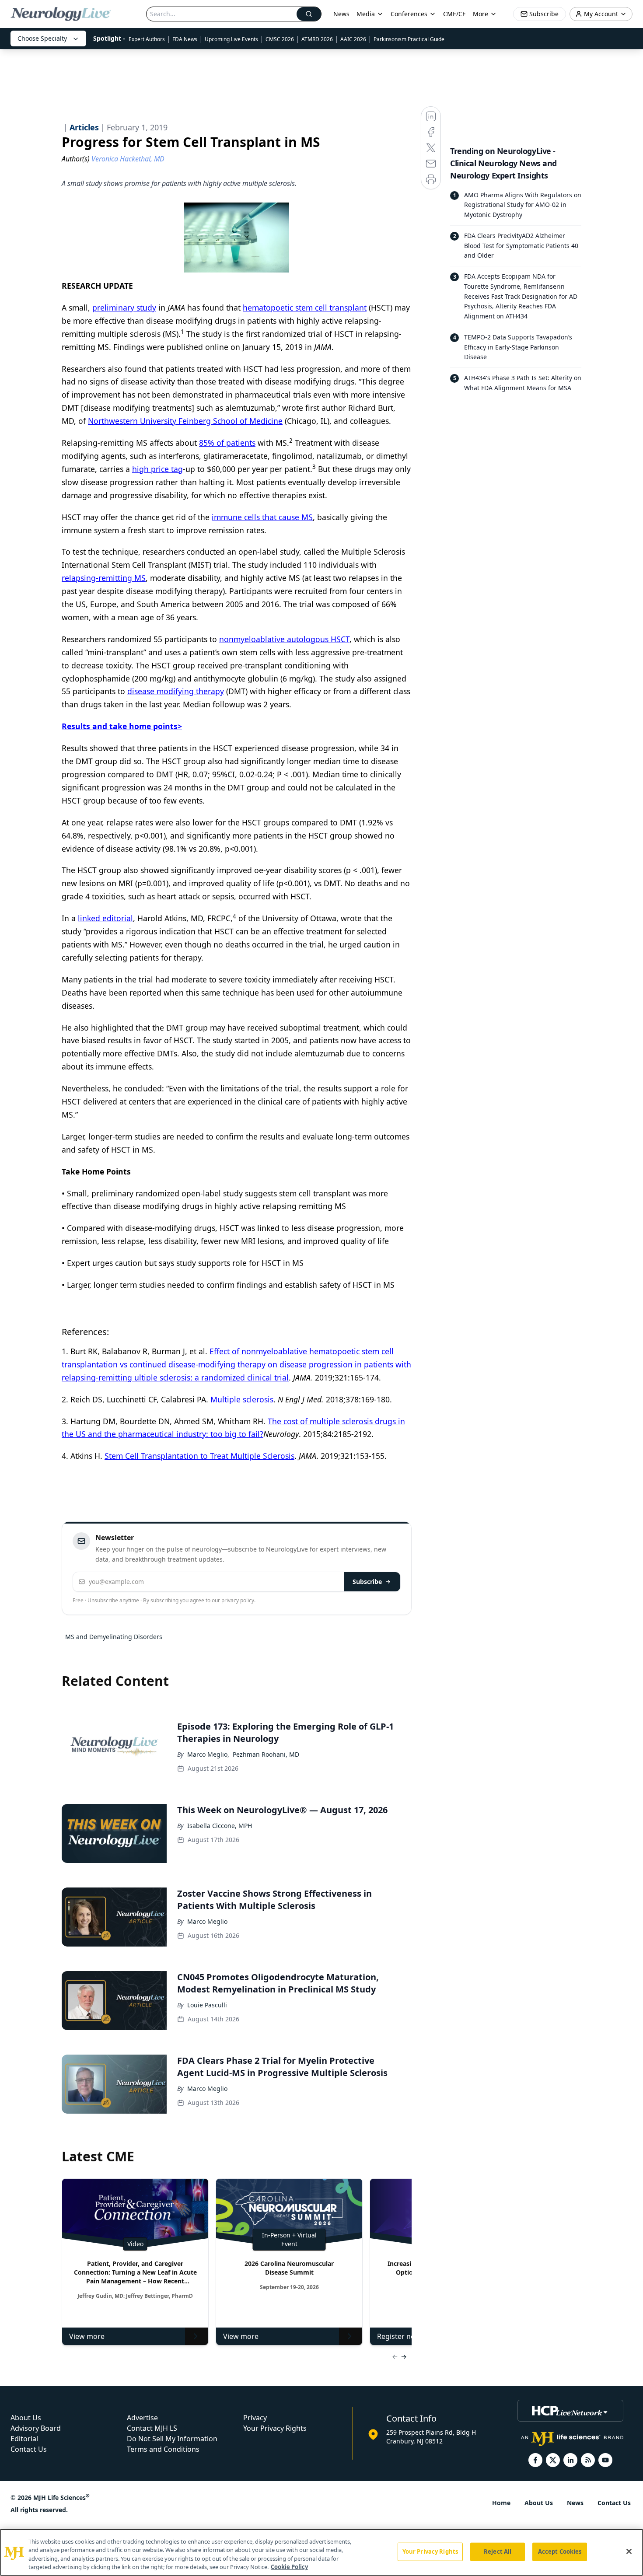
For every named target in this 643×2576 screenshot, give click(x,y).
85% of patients (227, 443)
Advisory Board (36, 2428)
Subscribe (367, 1582)
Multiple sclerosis (242, 1399)
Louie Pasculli (207, 2005)
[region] (321, 2552)
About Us (26, 2418)
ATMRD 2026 (317, 39)
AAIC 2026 (353, 39)
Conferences (409, 14)
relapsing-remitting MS (104, 578)
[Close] (629, 2551)
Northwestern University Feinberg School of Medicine (185, 421)
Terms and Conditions (163, 2449)
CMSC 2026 (280, 39)
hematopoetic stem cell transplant (305, 308)
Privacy (255, 2418)
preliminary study (124, 308)
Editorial (24, 2439)
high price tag (157, 469)
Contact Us (29, 2449)
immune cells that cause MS (262, 517)
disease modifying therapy (176, 691)
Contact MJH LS (152, 2428)
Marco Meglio (207, 1921)
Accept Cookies (560, 2552)
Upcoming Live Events (231, 39)
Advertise (142, 2418)
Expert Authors (147, 39)
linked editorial (105, 918)
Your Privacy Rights (275, 2428)
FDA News (185, 39)
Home (501, 2503)
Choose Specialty (42, 38)
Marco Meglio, (208, 1754)
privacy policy (238, 1600)
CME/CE (454, 14)
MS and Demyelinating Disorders (114, 1637)
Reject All (498, 2552)
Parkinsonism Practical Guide (409, 39)
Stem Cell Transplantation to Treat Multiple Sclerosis (199, 1456)
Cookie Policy (289, 2567)
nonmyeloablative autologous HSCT (284, 639)
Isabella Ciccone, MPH (220, 1826)
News (341, 14)
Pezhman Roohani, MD (266, 1754)
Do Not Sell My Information (172, 2439)
